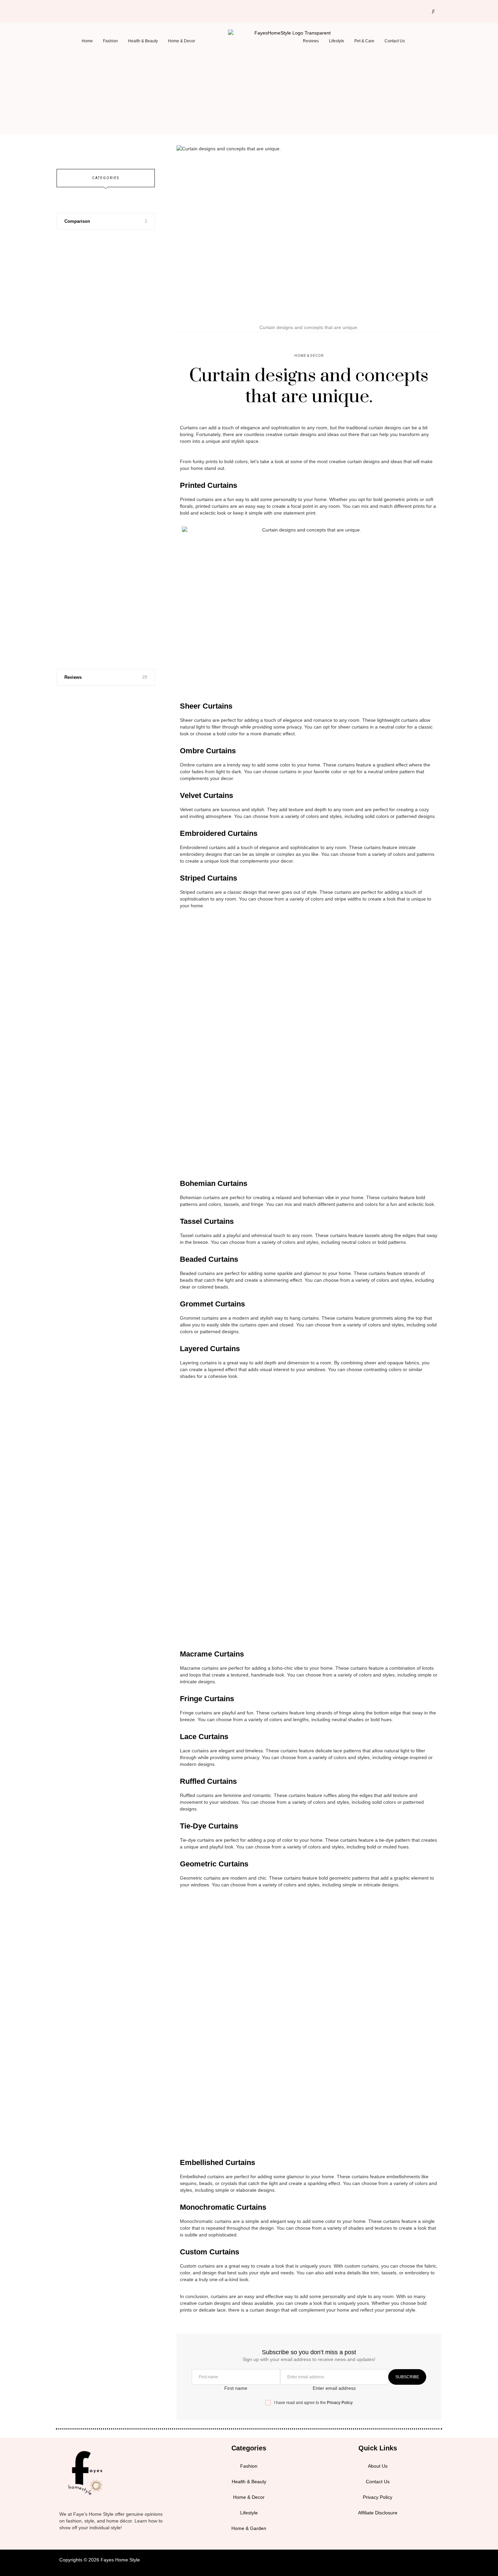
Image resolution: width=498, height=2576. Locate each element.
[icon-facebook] (65, 9)
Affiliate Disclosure (378, 2513)
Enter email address (334, 2388)
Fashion (110, 41)
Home (87, 41)
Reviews (311, 41)
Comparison (77, 221)
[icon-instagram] (76, 9)
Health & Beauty (143, 41)
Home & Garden (249, 2528)
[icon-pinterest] (87, 9)
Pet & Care (364, 41)
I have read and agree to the (313, 2403)
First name (236, 2388)
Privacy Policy (340, 2403)
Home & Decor (182, 41)
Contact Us (395, 41)
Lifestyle (337, 41)
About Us (378, 2466)
